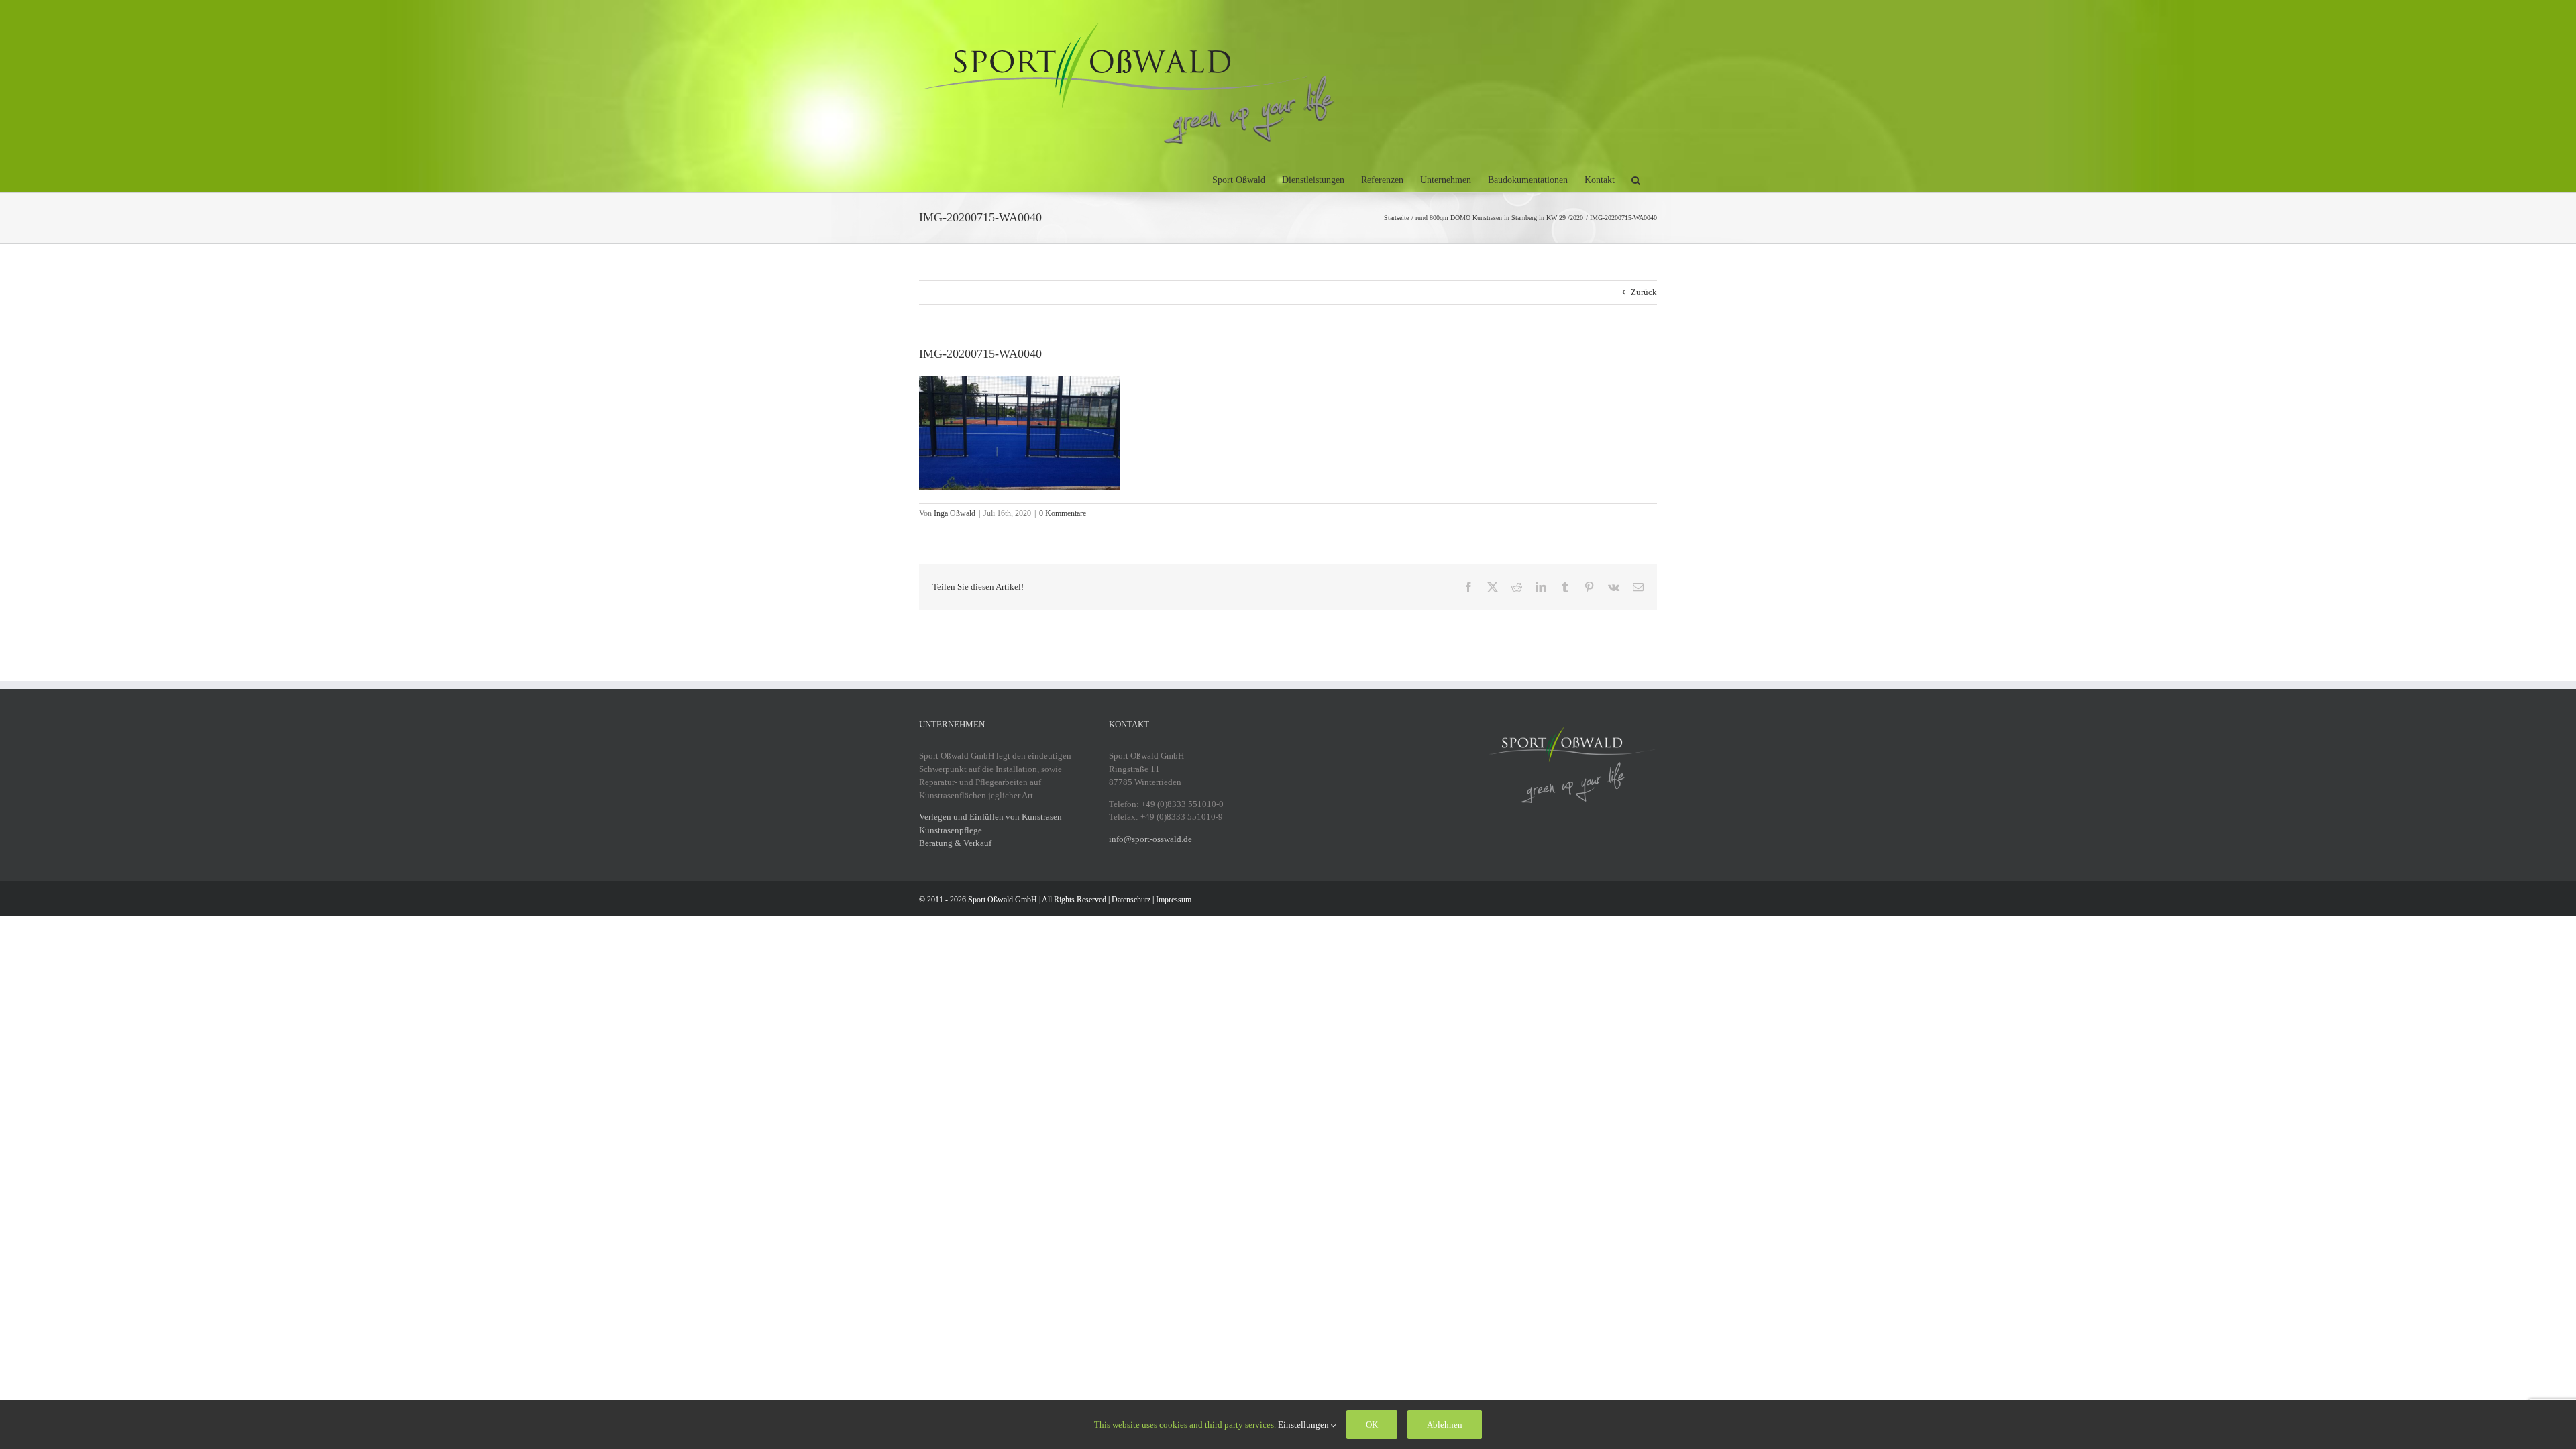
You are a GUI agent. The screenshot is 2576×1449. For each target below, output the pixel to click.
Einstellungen (1304, 1425)
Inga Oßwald (955, 513)
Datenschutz (1131, 900)
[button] (1636, 178)
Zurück (1644, 292)
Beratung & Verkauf (955, 843)
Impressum (1174, 900)
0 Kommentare (1063, 513)
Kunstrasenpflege (951, 830)
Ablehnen (1445, 1425)
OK (1372, 1425)
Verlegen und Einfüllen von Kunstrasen (990, 817)
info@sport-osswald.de (1150, 839)
